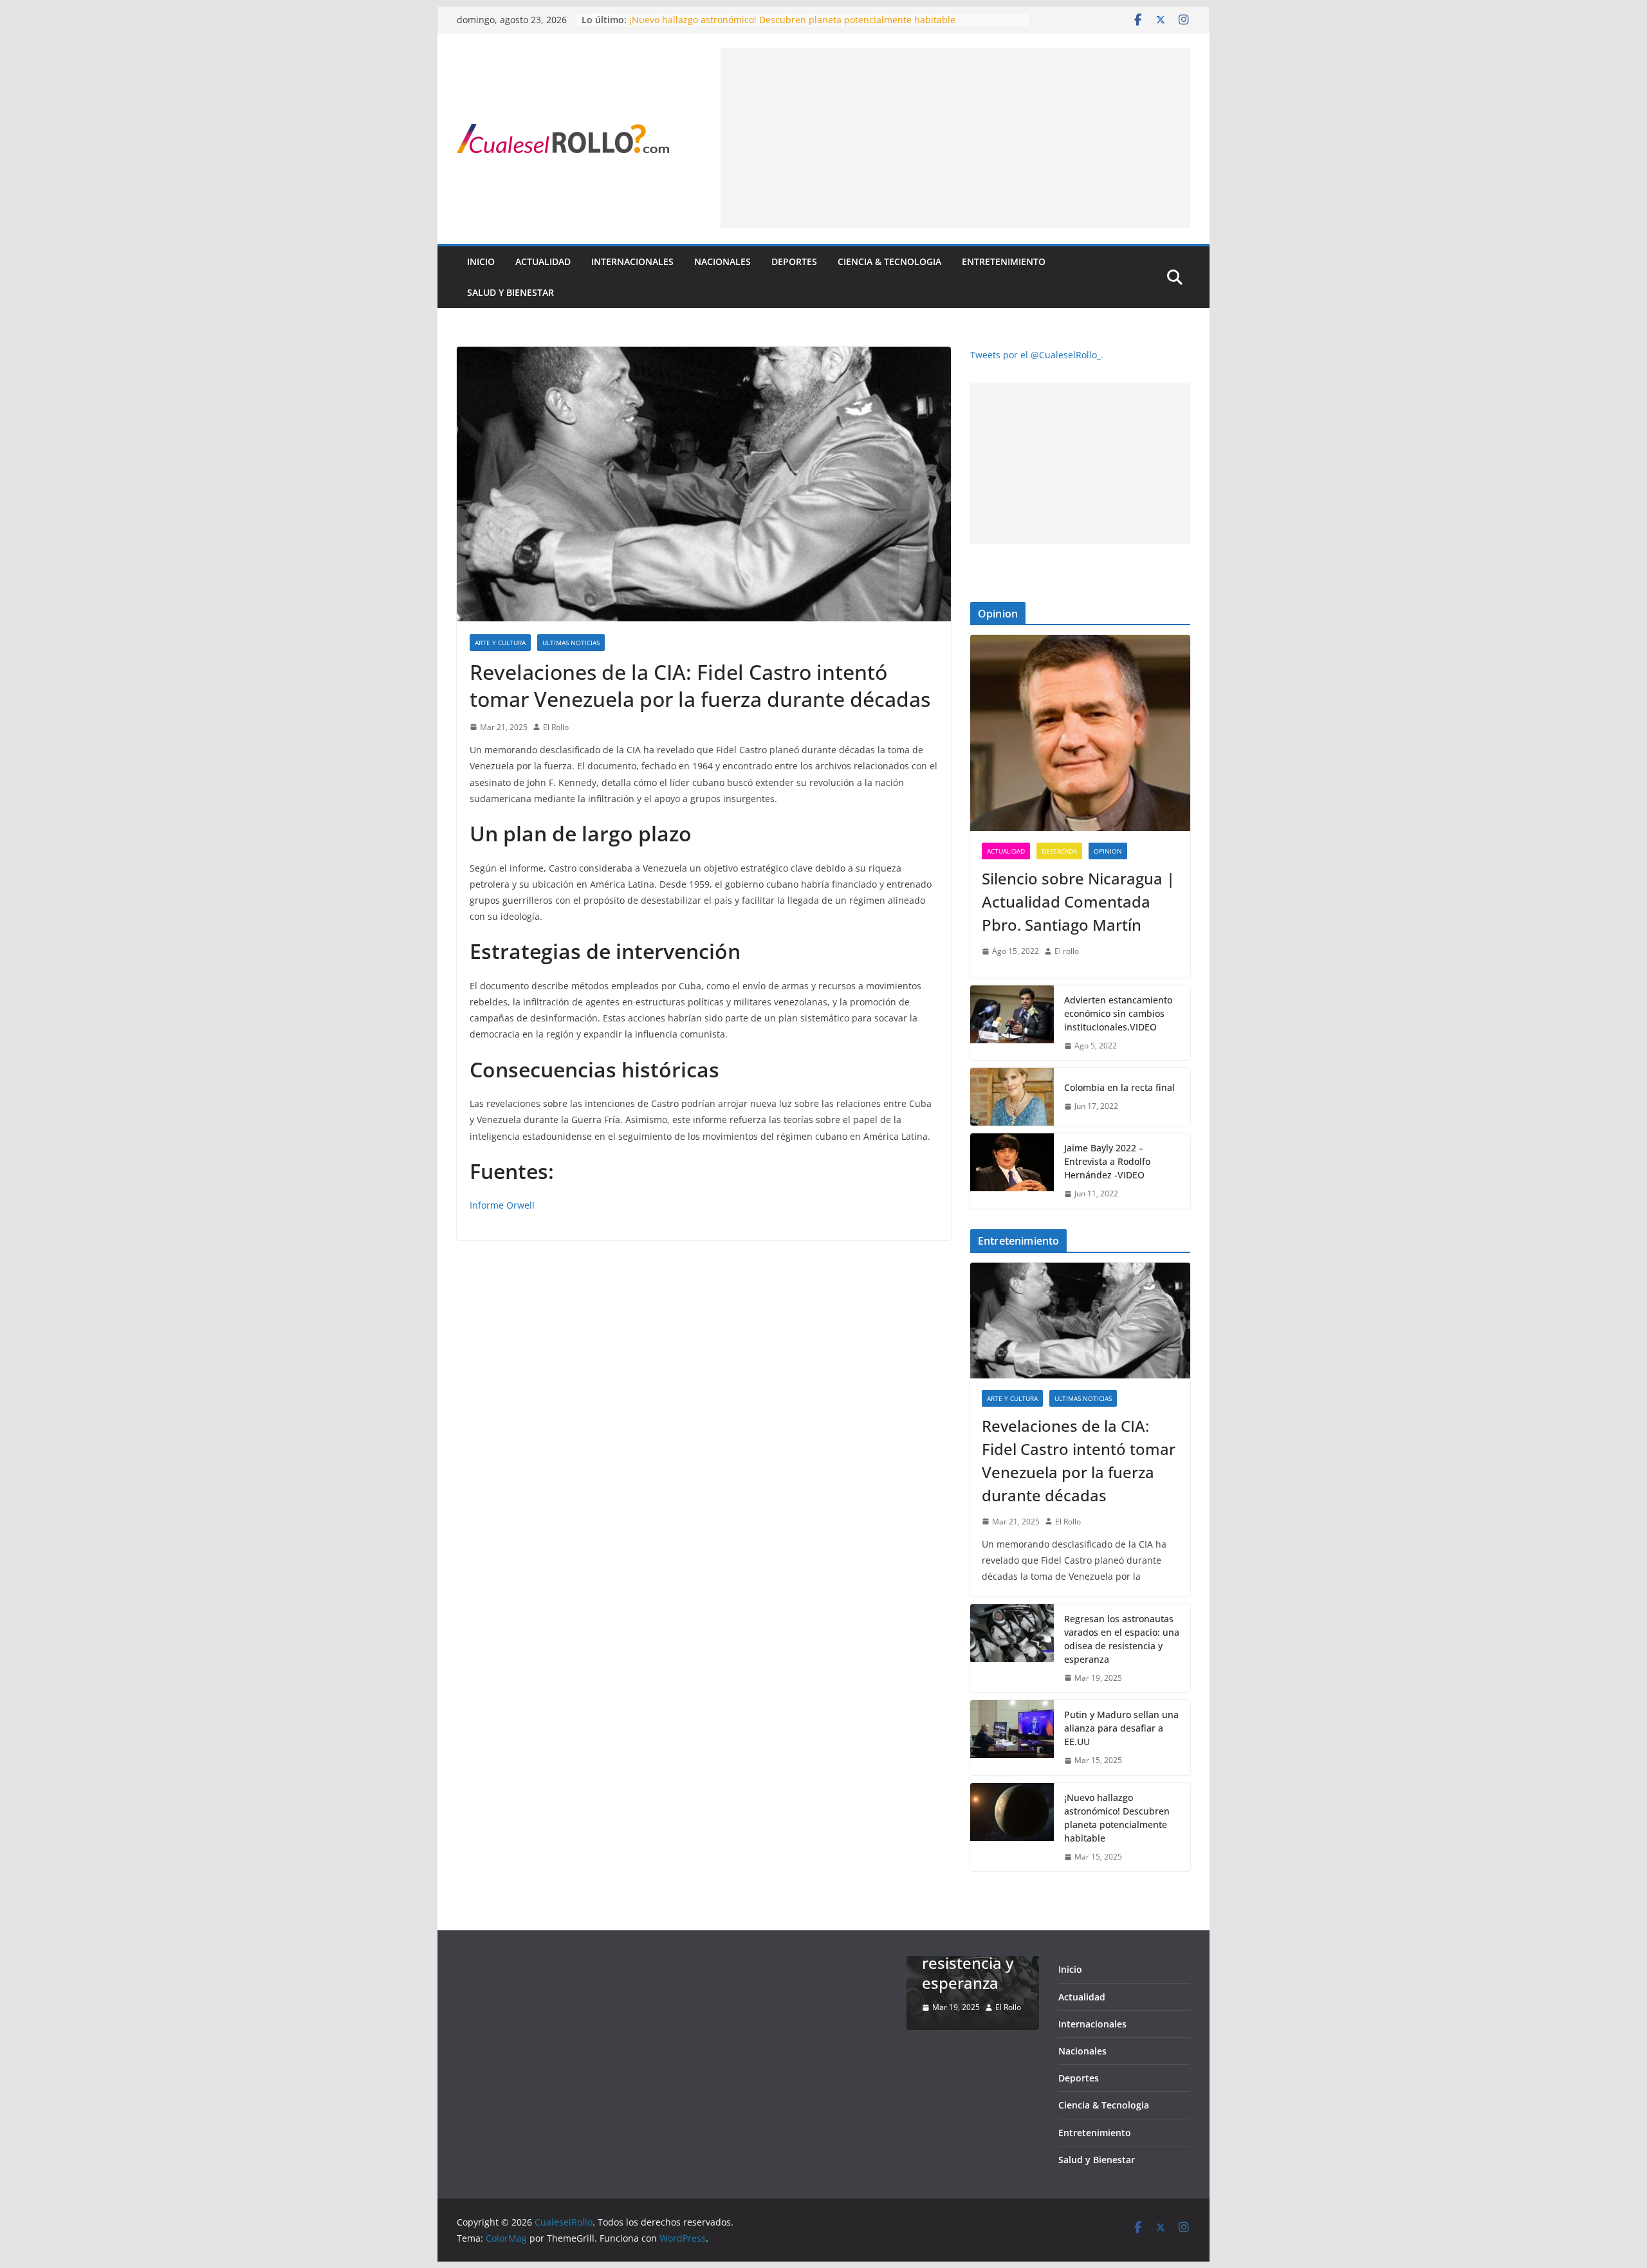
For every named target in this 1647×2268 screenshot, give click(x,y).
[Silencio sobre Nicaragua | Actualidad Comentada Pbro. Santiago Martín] (1080, 733)
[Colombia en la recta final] (1012, 1097)
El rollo (1067, 951)
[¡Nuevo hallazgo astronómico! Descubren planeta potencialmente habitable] (1012, 1827)
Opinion (1108, 851)
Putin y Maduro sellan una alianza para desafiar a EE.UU (1121, 1728)
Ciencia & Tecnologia (889, 261)
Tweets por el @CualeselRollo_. (1037, 355)
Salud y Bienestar (511, 292)
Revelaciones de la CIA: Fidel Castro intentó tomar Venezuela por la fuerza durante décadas (1079, 1460)
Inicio (481, 261)
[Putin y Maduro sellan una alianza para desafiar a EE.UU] (1012, 1738)
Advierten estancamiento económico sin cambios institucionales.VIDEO (1118, 1013)
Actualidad (543, 261)
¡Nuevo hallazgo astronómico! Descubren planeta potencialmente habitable (792, 20)
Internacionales (632, 261)
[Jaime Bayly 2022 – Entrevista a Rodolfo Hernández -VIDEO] (1012, 1171)
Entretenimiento (1004, 261)
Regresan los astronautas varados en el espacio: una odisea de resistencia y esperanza (1122, 1639)
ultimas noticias (571, 643)
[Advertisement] (955, 138)
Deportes (794, 261)
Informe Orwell (502, 1205)
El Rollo (556, 727)
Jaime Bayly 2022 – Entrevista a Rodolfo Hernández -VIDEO (1107, 1161)
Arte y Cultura (500, 643)
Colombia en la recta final (1119, 1087)
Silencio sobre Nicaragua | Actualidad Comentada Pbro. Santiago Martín (1078, 901)
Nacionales (722, 261)
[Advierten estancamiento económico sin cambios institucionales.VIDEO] (1012, 1023)
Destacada (1059, 851)
